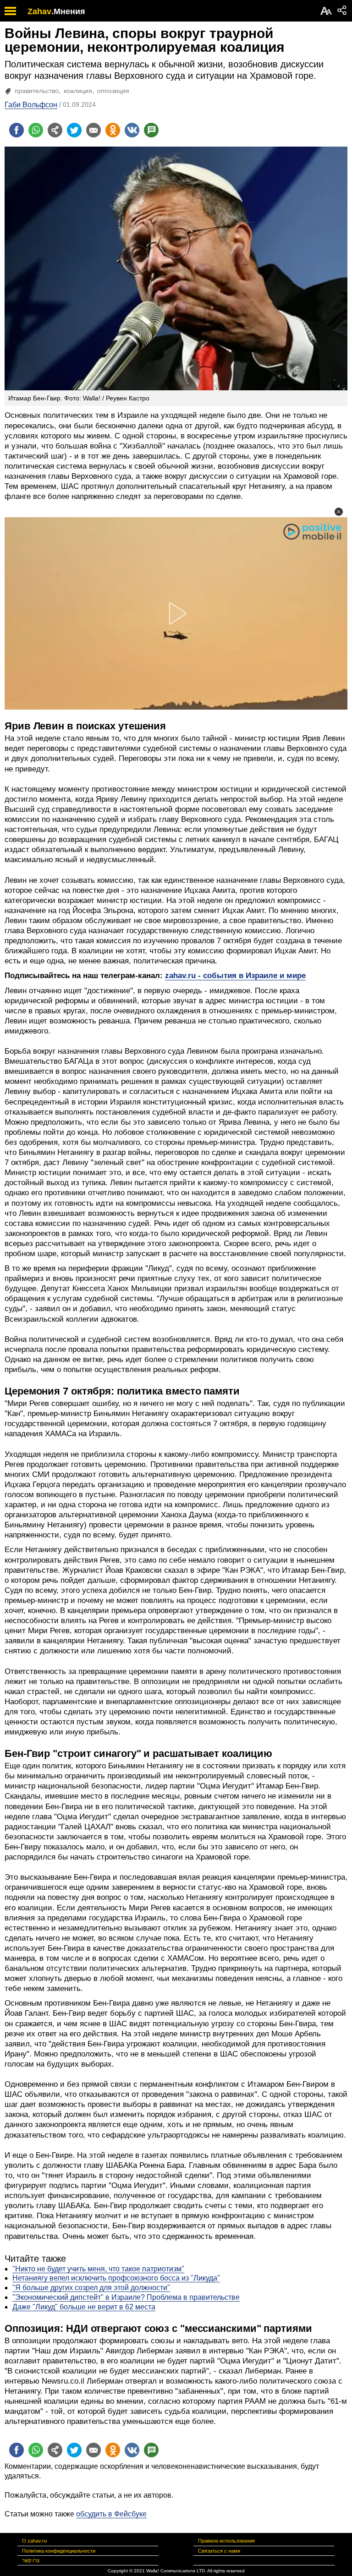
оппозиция (113, 91)
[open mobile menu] (10, 11)
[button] (339, 512)
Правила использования (226, 2541)
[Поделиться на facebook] (16, 130)
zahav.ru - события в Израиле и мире (235, 976)
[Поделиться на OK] (113, 130)
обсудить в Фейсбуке (111, 2514)
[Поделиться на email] (93, 130)
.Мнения (68, 11)
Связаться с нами (219, 2551)
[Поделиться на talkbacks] (151, 130)
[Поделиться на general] (55, 130)
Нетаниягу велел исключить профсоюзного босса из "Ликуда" (116, 2278)
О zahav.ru (34, 2541)
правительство (37, 91)
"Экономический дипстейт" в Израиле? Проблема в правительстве (126, 2297)
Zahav (39, 11)
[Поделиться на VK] (132, 130)
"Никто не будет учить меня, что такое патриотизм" (98, 2269)
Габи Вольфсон (31, 105)
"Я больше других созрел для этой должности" (91, 2288)
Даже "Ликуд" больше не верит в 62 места (84, 2307)
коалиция (78, 91)
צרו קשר (31, 2560)
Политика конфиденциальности (59, 2551)
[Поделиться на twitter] (74, 130)
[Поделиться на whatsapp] (36, 130)
